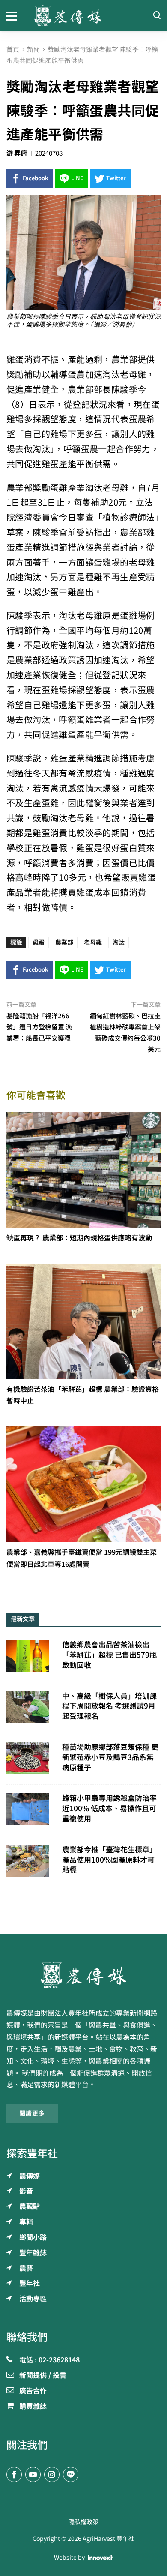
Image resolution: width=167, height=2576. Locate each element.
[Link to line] (71, 2474)
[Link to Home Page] (83, 16)
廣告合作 (33, 2391)
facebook (36, 178)
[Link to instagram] (52, 2474)
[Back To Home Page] (83, 1975)
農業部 (64, 942)
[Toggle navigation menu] (14, 15)
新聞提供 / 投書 (43, 2376)
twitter (116, 178)
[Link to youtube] (33, 2474)
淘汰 (119, 942)
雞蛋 (39, 942)
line (77, 178)
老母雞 (93, 942)
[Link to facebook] (14, 2474)
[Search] (157, 16)
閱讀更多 (32, 2113)
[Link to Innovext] (100, 2558)
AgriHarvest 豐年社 (109, 2539)
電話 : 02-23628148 (49, 2360)
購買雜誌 (33, 2407)
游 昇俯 (17, 153)
